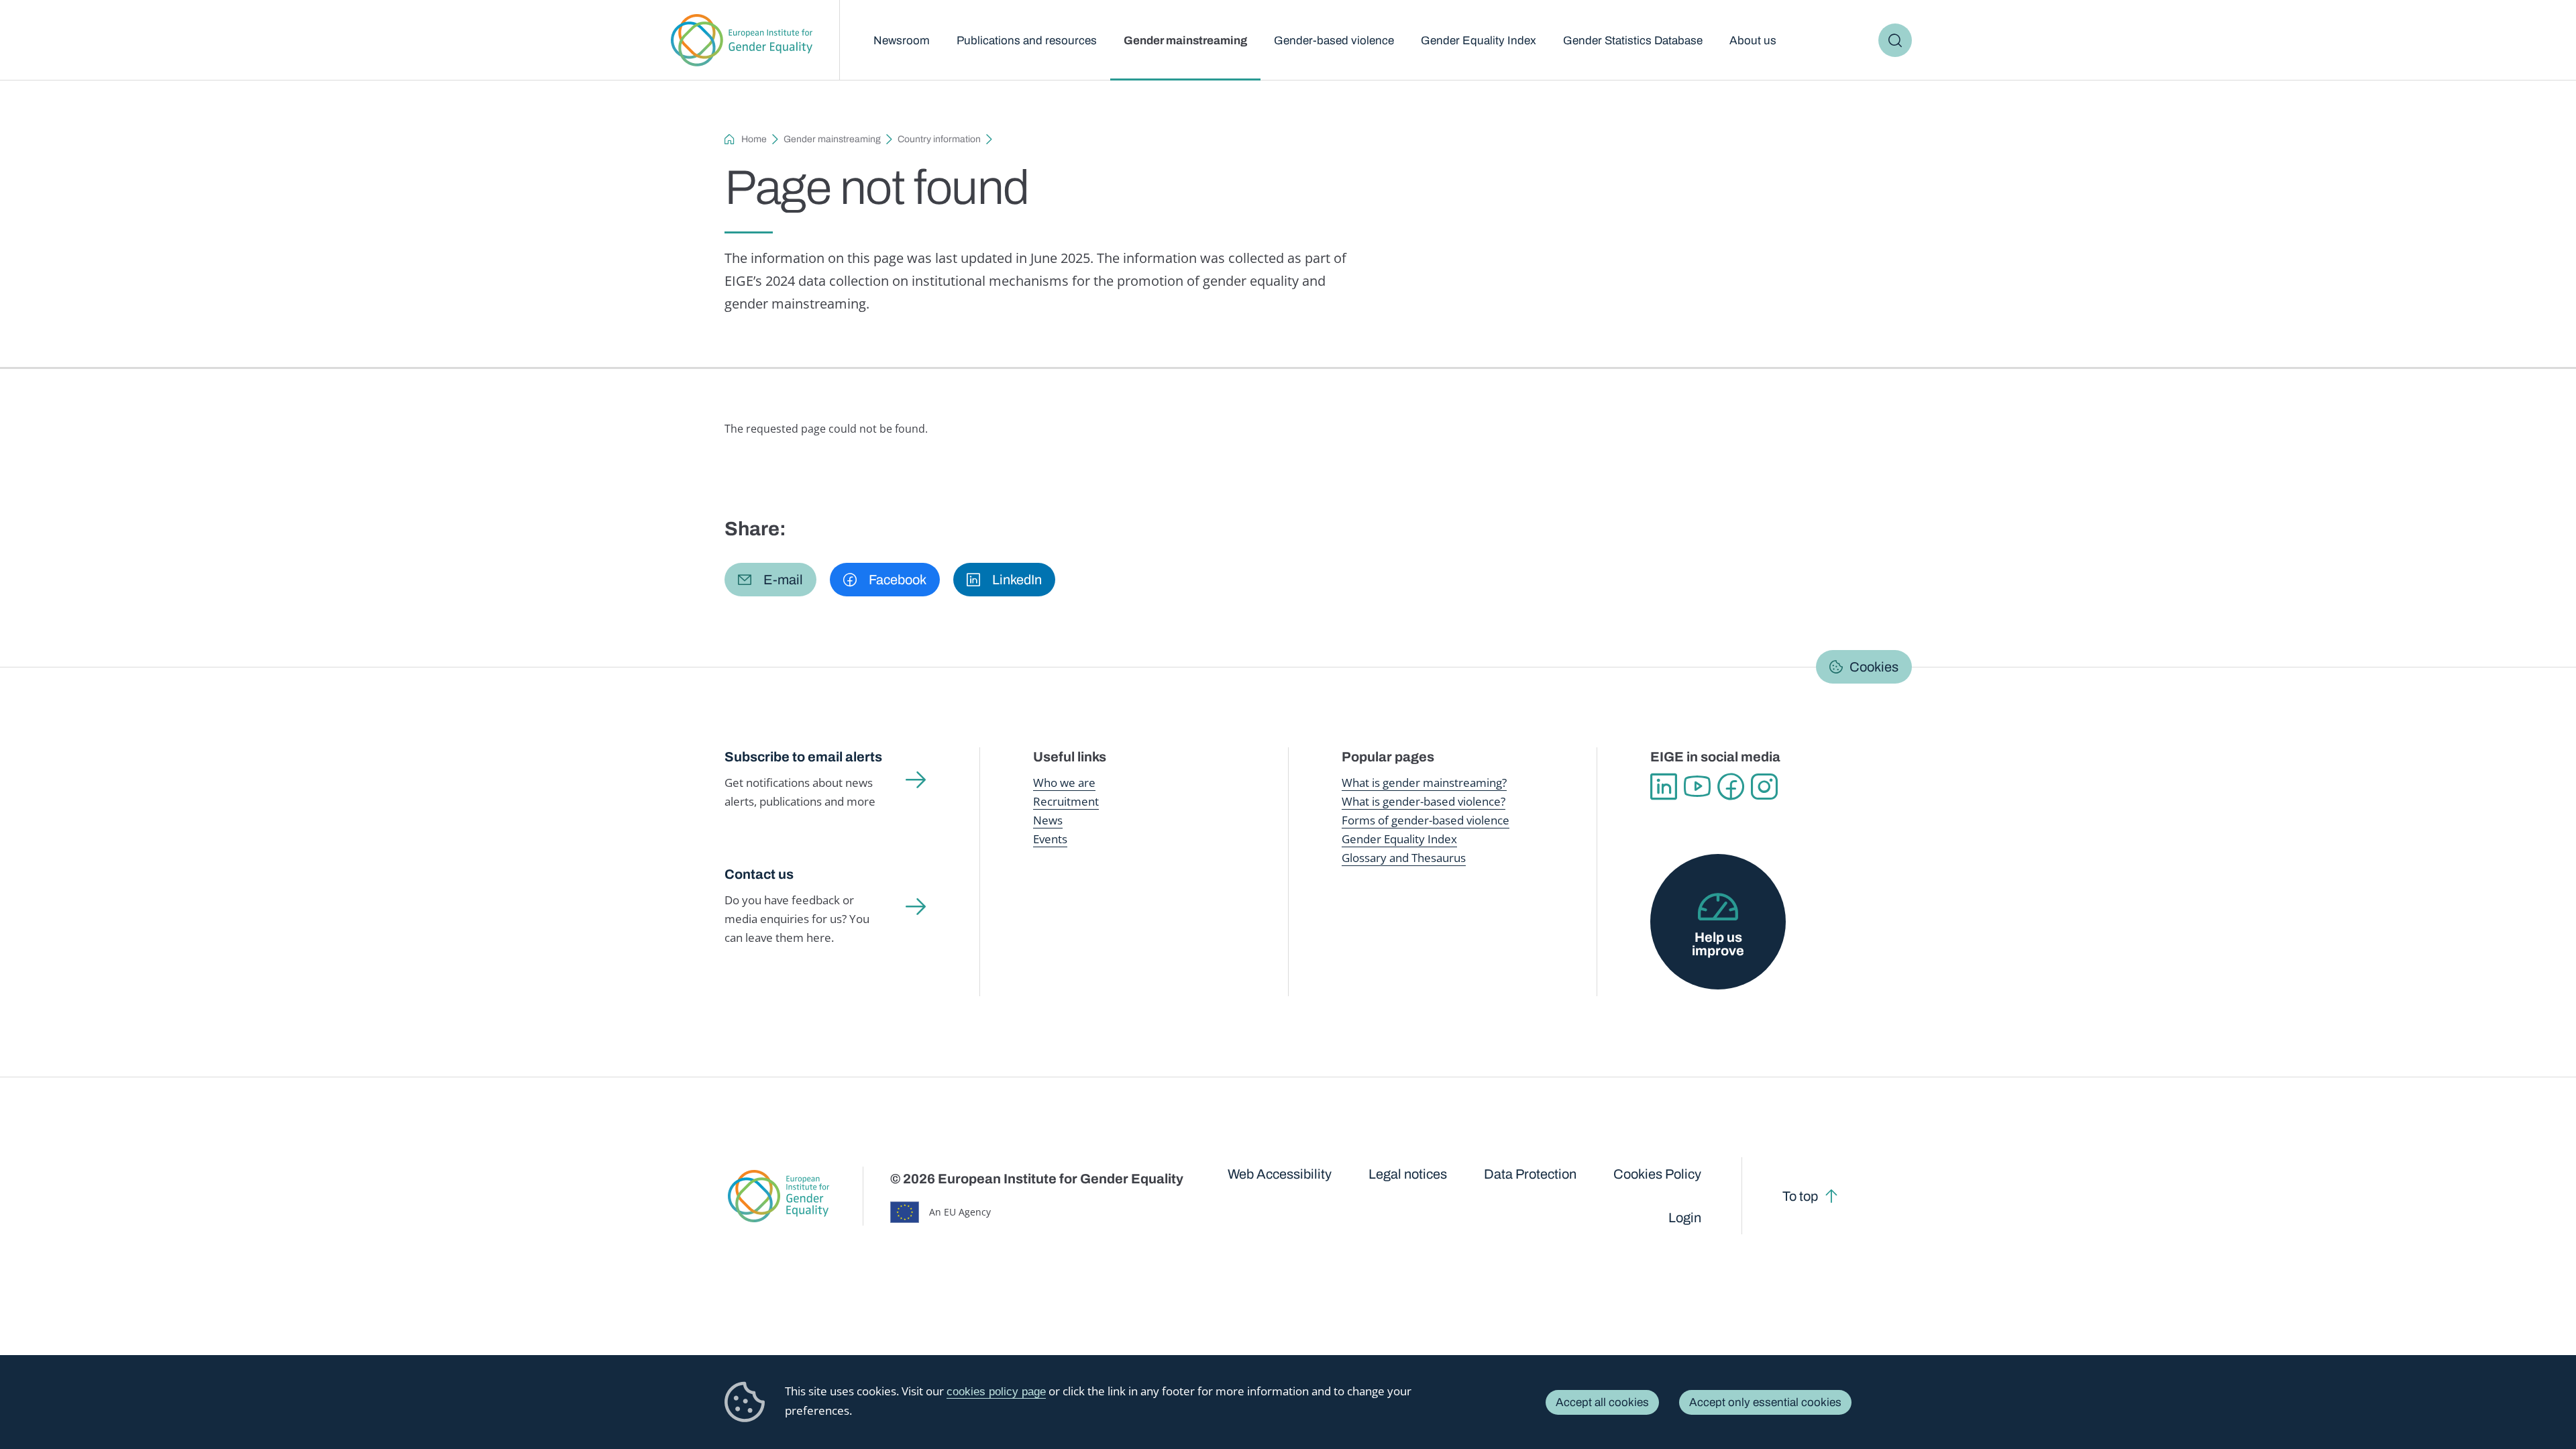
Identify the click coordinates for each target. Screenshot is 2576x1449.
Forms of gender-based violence (1426, 820)
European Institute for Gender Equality (742, 40)
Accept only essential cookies (1765, 1402)
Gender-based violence (1334, 41)
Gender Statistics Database (1633, 41)
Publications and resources (1027, 41)
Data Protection (1530, 1174)
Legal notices (1408, 1174)
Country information (939, 139)
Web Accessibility (1280, 1174)
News (1048, 820)
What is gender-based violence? (1424, 801)
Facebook (1731, 787)
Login (1685, 1218)
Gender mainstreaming (1185, 41)
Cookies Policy (1657, 1174)
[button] (770, 580)
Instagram (1764, 787)
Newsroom (902, 41)
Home (754, 139)
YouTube (1697, 787)
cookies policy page (996, 1392)
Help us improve (1718, 944)
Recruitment (1066, 801)
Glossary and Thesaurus (1404, 858)
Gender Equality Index (1479, 41)
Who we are (1064, 783)
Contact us (759, 874)
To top (1800, 1196)
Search (1895, 40)
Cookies (1874, 667)
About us (1753, 41)
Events (1050, 839)
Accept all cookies (1602, 1402)
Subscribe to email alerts (803, 757)
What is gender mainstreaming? (1424, 783)
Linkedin (1664, 787)
